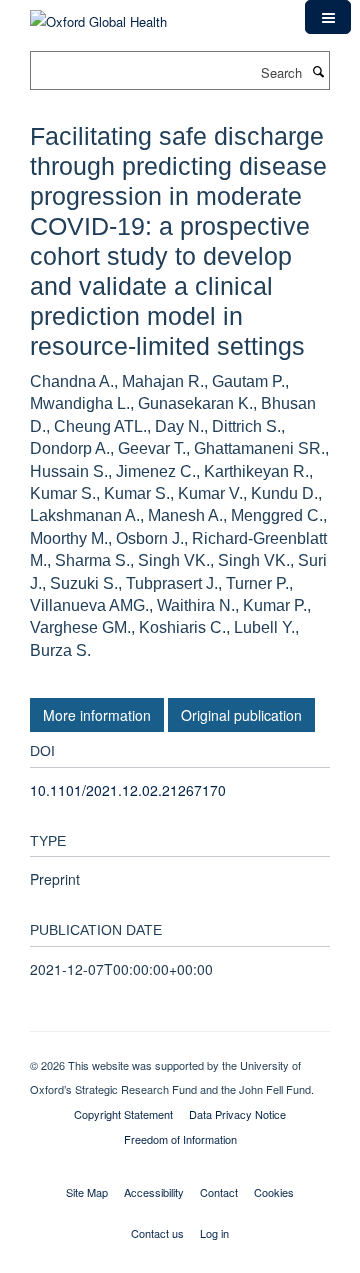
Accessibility (154, 1192)
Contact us (157, 1233)
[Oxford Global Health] (98, 14)
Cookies (274, 1192)
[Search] (318, 71)
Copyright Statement (123, 1114)
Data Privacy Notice (237, 1114)
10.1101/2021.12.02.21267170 (128, 790)
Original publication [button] (241, 715)
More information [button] (97, 715)
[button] (328, 17)
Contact (219, 1192)
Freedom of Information (180, 1139)
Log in (214, 1233)
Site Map (87, 1192)
